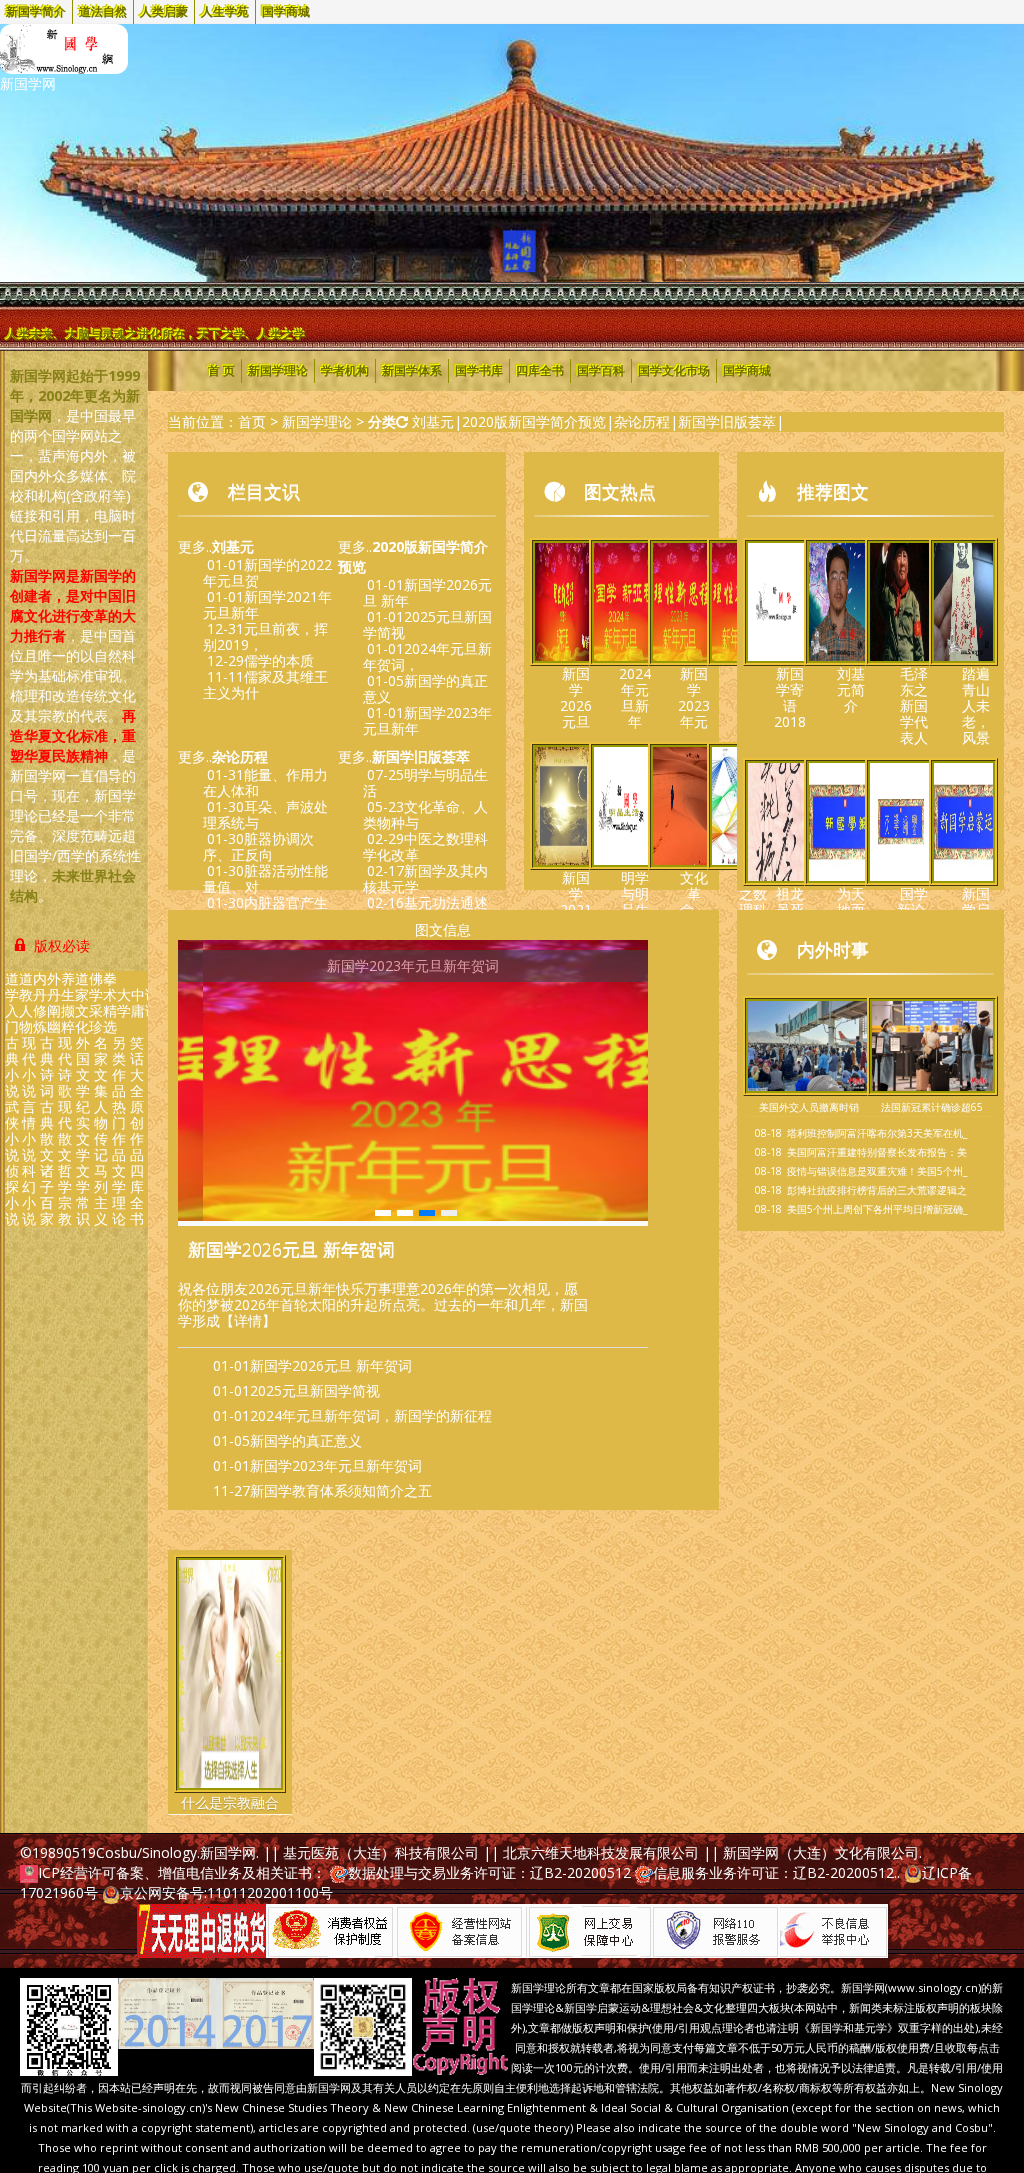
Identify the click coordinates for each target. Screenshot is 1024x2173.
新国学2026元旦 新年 (427, 592)
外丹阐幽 (54, 1002)
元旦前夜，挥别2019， (265, 636)
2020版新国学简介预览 (534, 421)
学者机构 (345, 371)
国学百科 (601, 371)
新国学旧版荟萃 (727, 421)
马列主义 (101, 1194)
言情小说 (29, 1130)
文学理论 (119, 1194)
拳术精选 (110, 1002)
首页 (252, 421)
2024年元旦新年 (635, 697)
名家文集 (101, 1066)
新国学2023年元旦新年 (427, 720)
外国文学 (83, 1066)
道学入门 (12, 1002)
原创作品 (137, 1130)
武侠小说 (12, 1130)
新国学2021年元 (576, 901)
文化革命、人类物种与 (425, 814)
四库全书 (137, 1194)
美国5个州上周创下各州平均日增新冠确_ (877, 1209)
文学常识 (83, 1194)
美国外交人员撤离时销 (809, 1107)
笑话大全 (137, 1066)
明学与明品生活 (425, 782)
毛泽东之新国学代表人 (914, 705)
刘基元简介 (851, 689)
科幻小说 (29, 1194)
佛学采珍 (96, 1002)
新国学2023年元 (694, 697)
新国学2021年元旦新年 (267, 604)
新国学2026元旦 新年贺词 (291, 1249)
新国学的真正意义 (425, 688)
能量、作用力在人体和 (265, 782)
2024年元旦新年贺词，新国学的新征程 (371, 1415)
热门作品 (119, 1130)
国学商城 (286, 12)
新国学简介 (36, 12)
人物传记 (101, 1130)
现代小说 (29, 1066)
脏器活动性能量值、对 (265, 878)
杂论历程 (642, 421)
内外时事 (833, 949)
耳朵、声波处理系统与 (265, 814)
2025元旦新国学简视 (427, 624)
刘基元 (433, 421)
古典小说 (12, 1066)
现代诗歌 (65, 1066)
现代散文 (65, 1130)
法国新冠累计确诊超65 (932, 1107)
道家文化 (82, 1002)
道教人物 (26, 1002)
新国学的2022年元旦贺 (267, 572)
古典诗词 (47, 1066)
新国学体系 (412, 371)
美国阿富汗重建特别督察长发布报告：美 (877, 1152)
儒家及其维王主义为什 (265, 684)
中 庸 (138, 1002)
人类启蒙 (164, 12)
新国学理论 (278, 371)
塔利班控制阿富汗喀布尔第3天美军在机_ (877, 1133)
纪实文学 (83, 1130)
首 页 (221, 371)
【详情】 (248, 1320)
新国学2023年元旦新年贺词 (336, 1465)
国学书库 (479, 371)
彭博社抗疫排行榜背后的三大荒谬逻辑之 (877, 1190)
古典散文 (47, 1130)
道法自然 (103, 12)
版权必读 (60, 945)
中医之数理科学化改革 (425, 846)
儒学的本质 (279, 660)
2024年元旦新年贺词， (427, 656)
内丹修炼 (40, 1002)
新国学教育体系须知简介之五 (341, 1490)
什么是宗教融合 (230, 1802)
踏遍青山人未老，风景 (976, 705)
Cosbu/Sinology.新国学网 (176, 1852)
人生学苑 (225, 12)
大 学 (124, 1002)
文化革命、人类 (694, 901)
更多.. (216, 546)
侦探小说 (12, 1194)
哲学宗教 (65, 1194)
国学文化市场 (674, 371)
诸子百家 (47, 1194)
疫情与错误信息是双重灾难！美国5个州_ (877, 1171)
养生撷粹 (68, 1002)
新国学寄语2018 (790, 697)
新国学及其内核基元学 (425, 878)
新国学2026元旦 (576, 697)
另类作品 (119, 1066)
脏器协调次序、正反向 (258, 846)
